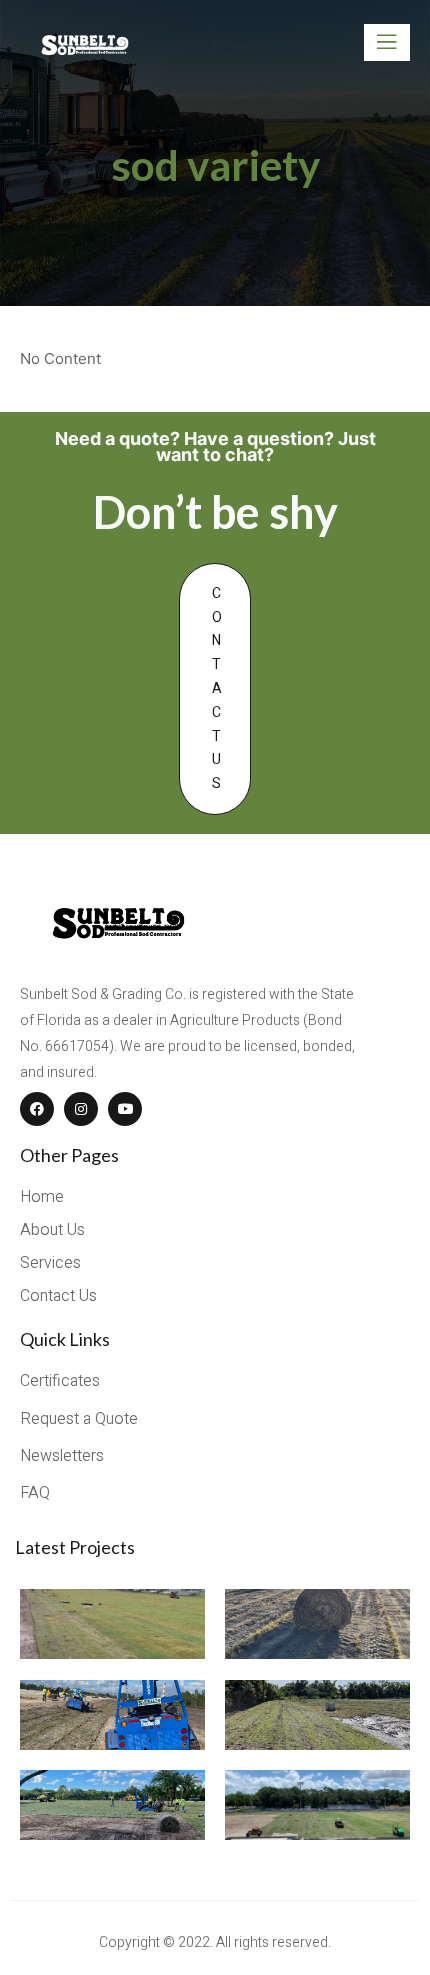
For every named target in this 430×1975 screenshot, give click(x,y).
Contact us (217, 688)
